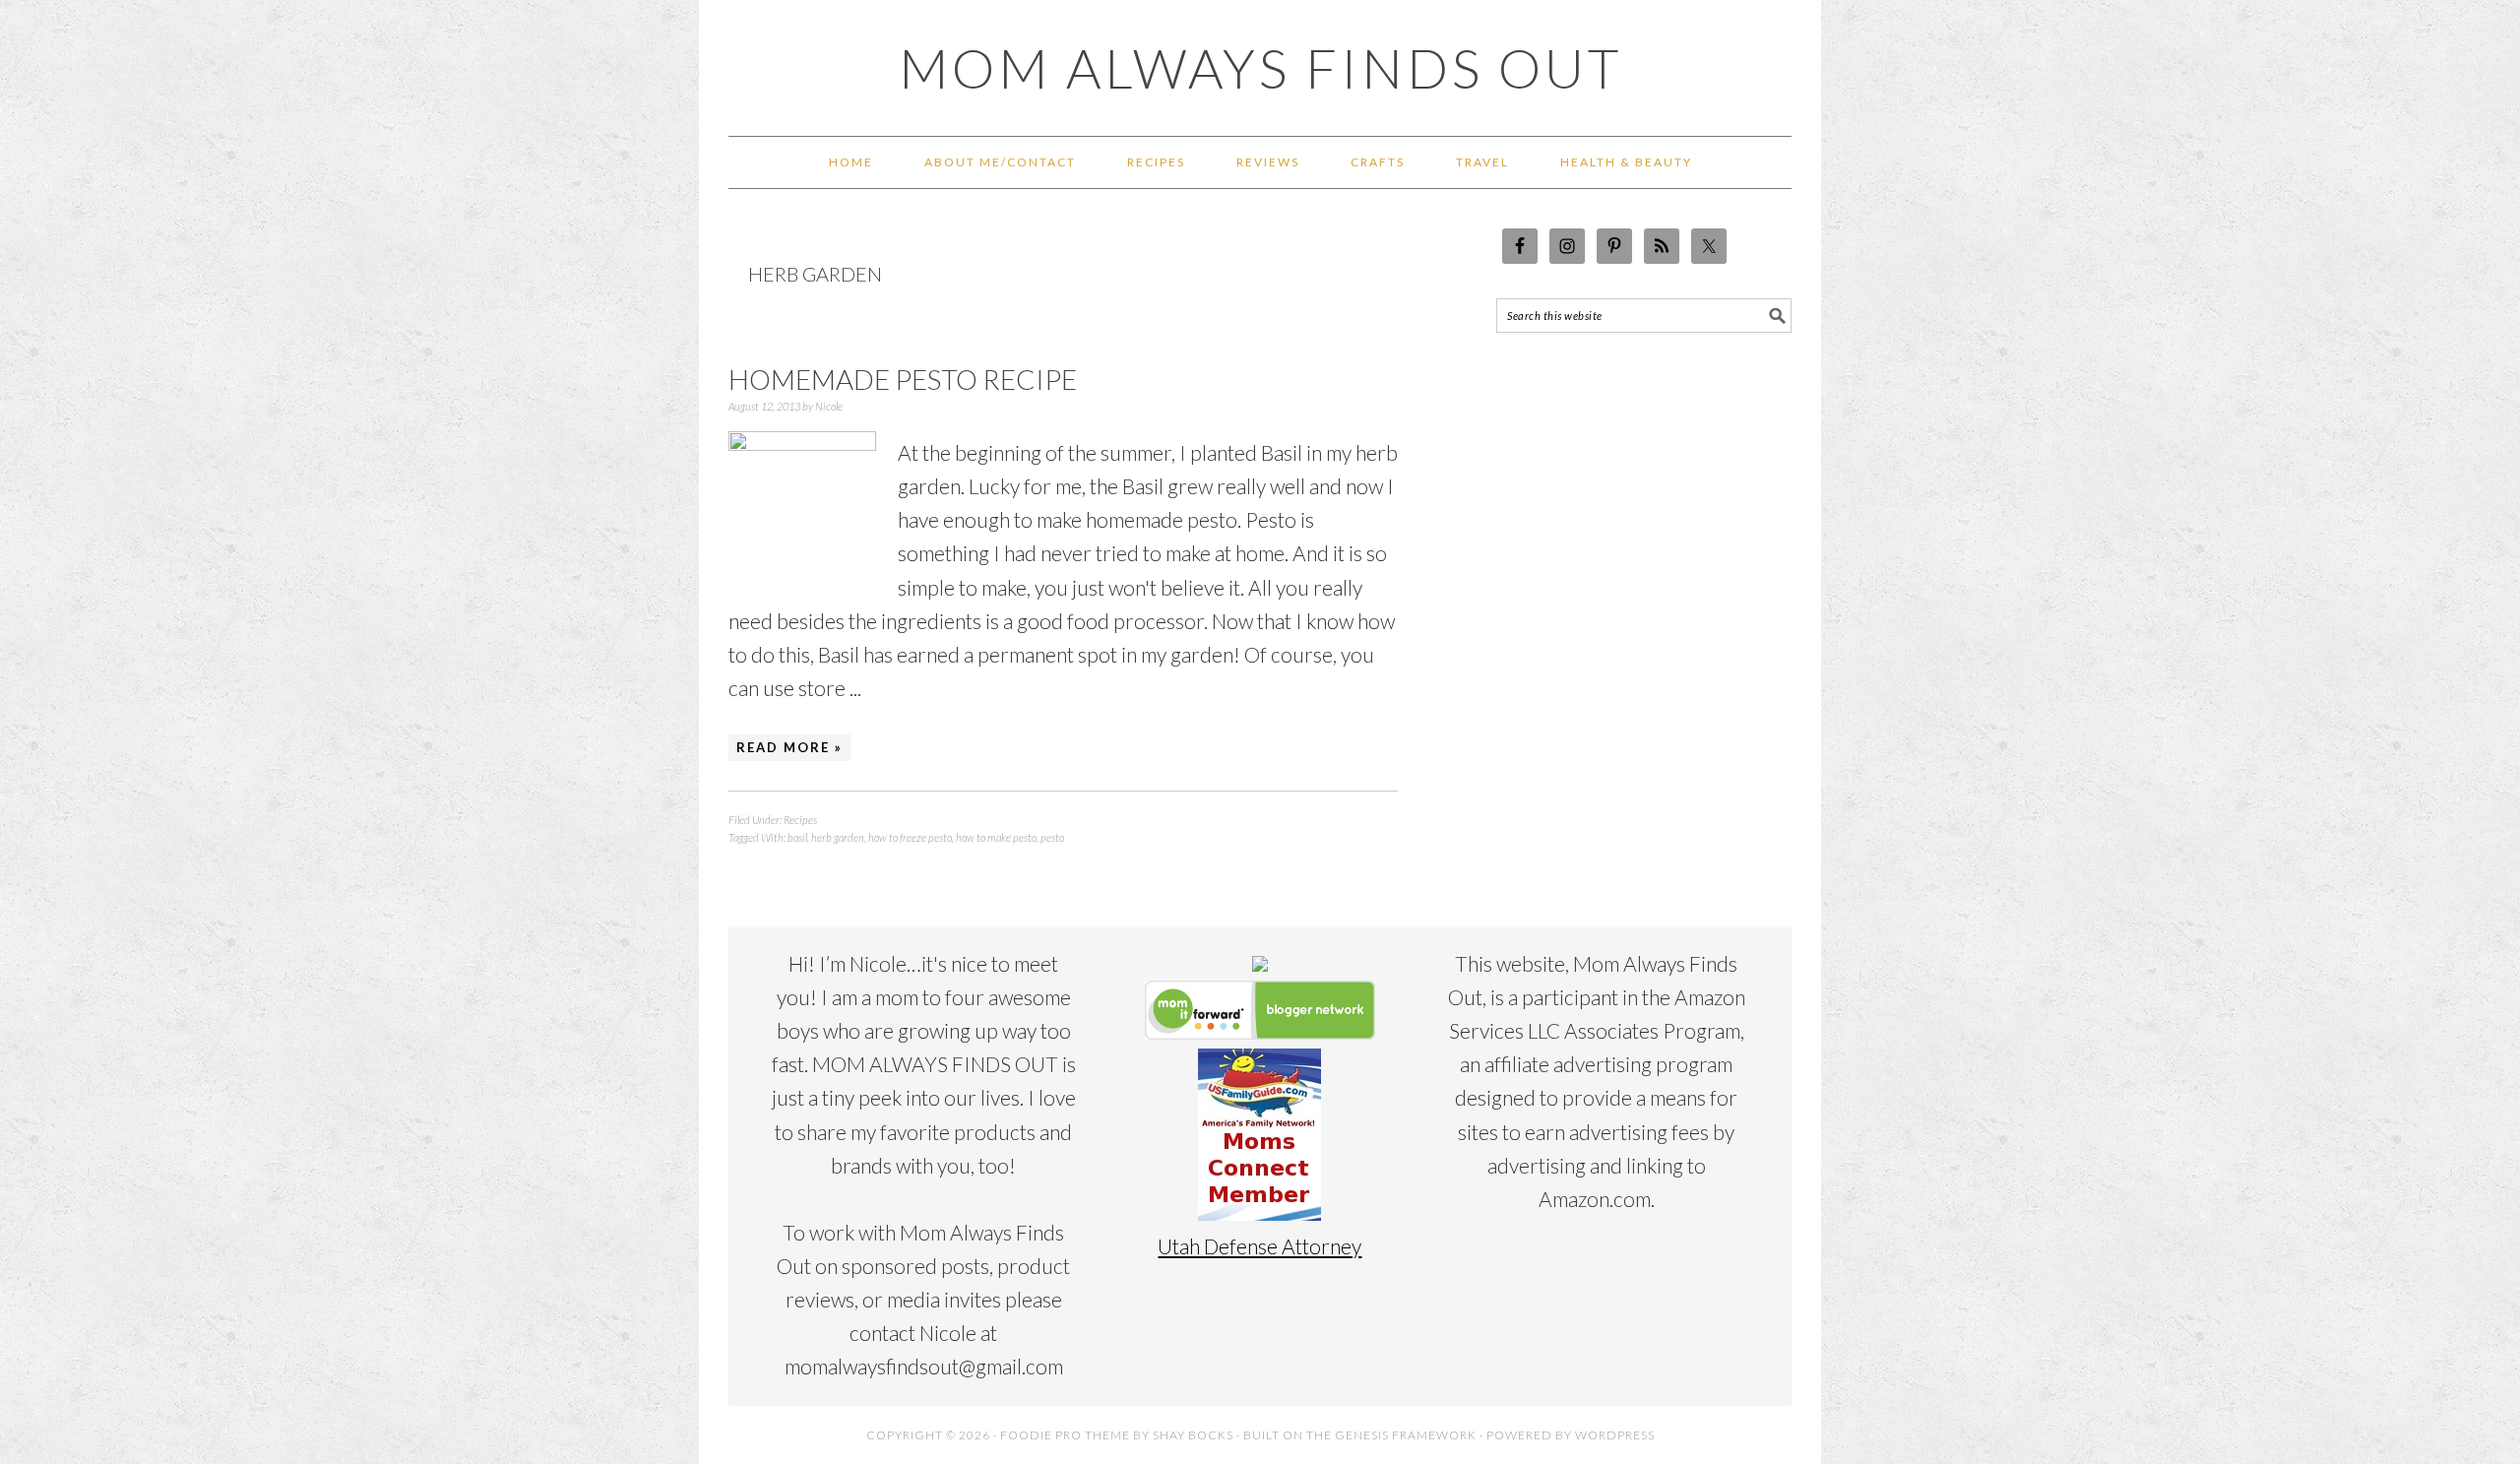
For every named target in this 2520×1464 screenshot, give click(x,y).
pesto (1052, 837)
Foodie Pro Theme (1065, 1435)
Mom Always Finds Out (1260, 68)
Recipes (800, 820)
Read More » (789, 747)
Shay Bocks (1193, 1435)
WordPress (1615, 1435)
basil (797, 837)
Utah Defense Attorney (1260, 1246)
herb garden (838, 837)
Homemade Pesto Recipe (903, 379)
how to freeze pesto (910, 837)
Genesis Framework (1406, 1435)
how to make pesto (996, 837)
